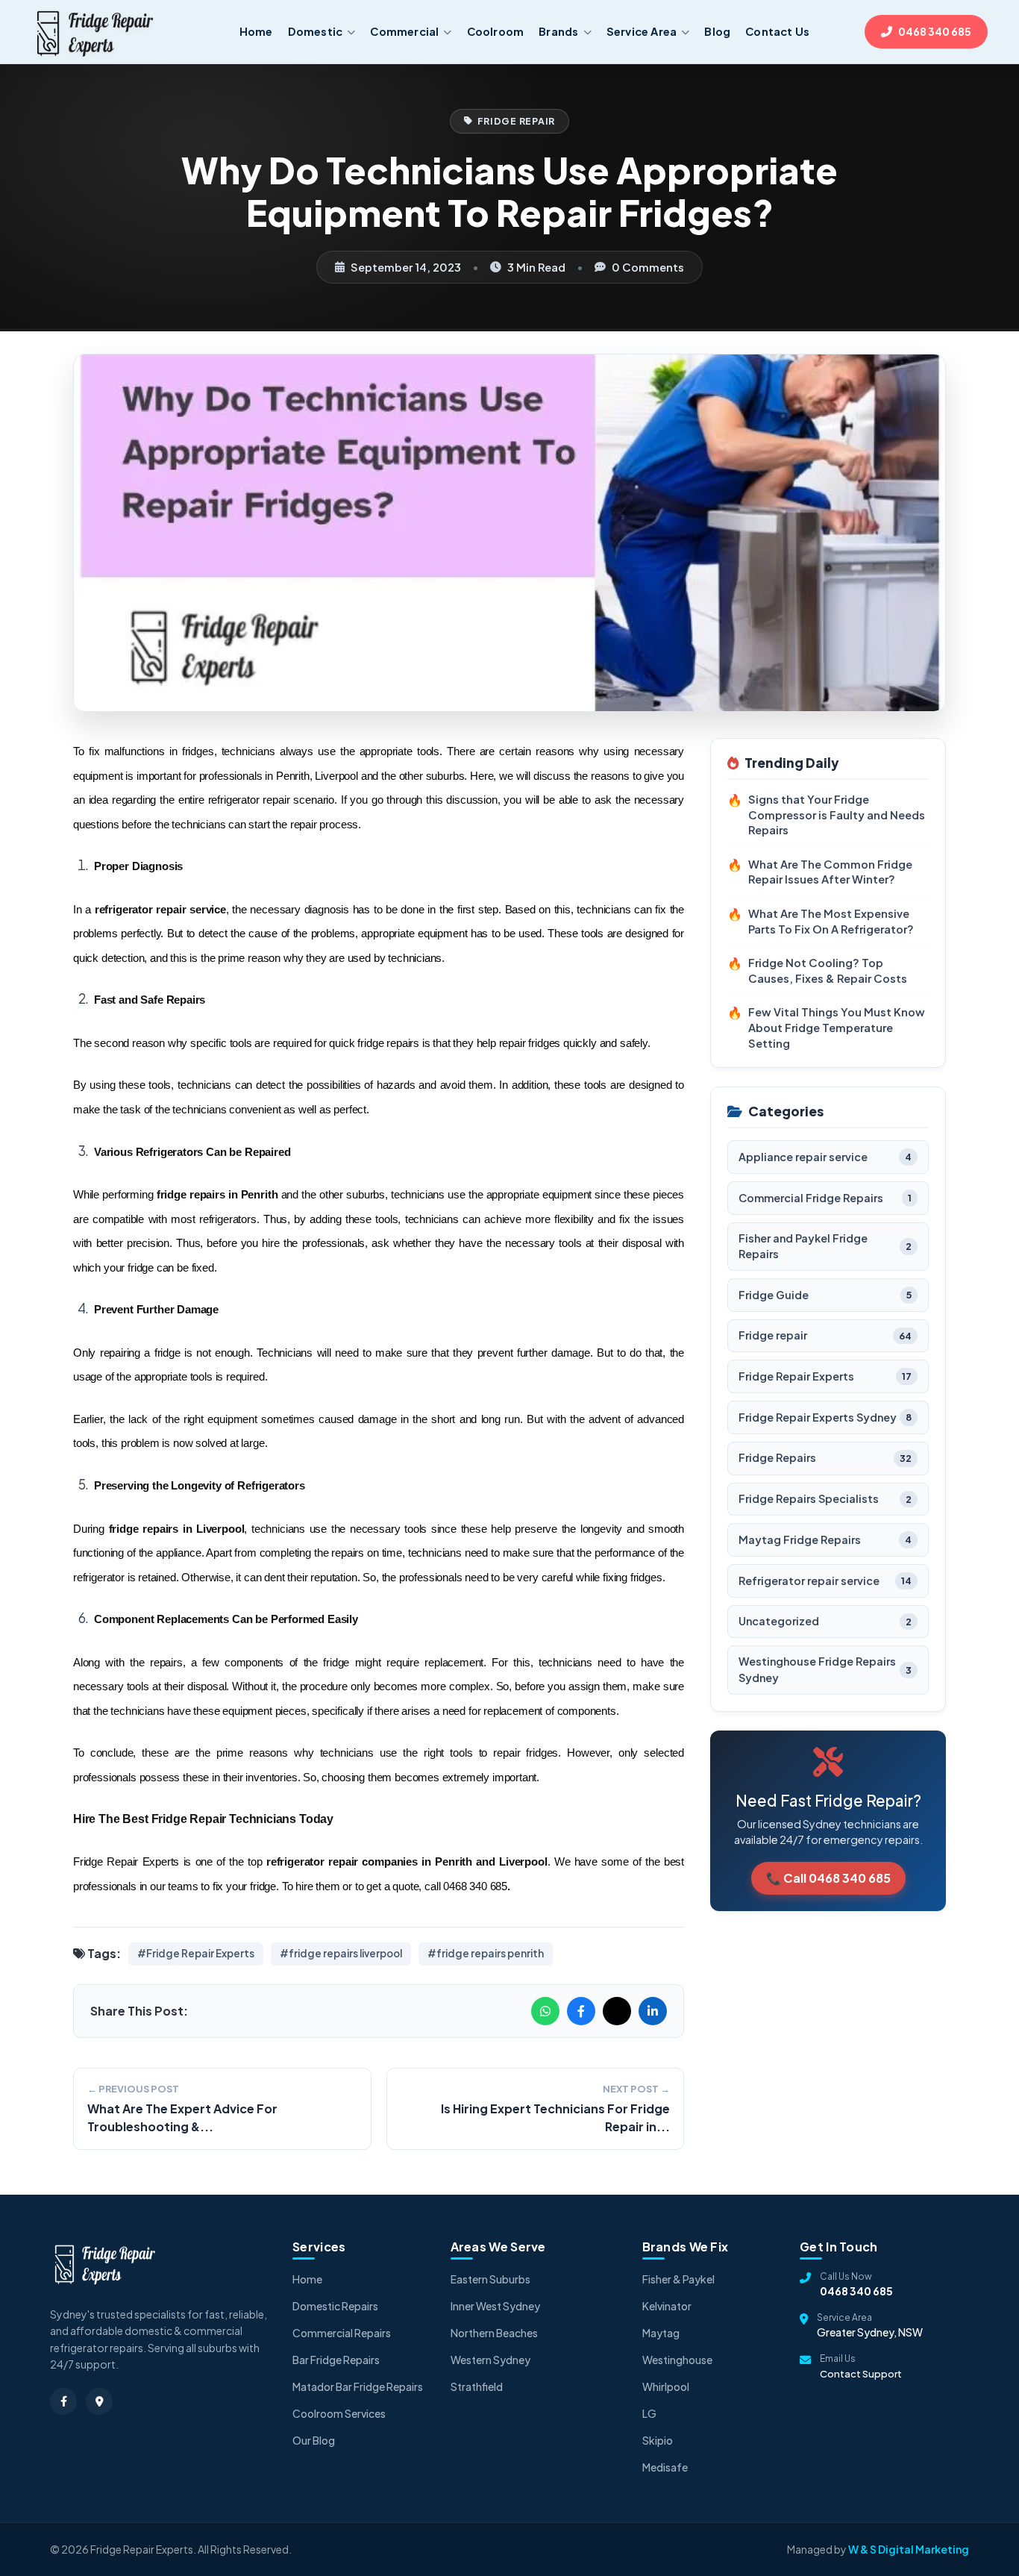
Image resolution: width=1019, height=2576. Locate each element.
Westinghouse (677, 2360)
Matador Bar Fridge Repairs (358, 2386)
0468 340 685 (856, 2291)
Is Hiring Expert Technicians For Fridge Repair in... (555, 2117)
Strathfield (477, 2386)
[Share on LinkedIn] (653, 2011)
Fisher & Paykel (678, 2279)
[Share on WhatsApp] (545, 2011)
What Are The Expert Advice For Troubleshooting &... (182, 2117)
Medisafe (665, 2467)
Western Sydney (490, 2360)
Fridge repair (517, 121)
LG (649, 2413)
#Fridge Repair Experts (196, 1953)
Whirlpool (666, 2386)
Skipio (658, 2440)
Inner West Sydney (495, 2306)
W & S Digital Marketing (909, 2549)
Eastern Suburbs (490, 2279)
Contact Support (861, 2374)
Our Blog (314, 2440)
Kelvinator (667, 2306)
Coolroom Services (339, 2413)
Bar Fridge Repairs (336, 2360)
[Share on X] (617, 2011)
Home (307, 2279)
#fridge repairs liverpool (341, 1953)
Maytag (661, 2333)
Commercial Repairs (342, 2333)
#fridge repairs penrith (486, 1953)
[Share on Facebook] (581, 2011)
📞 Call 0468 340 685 (828, 1878)
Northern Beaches (494, 2333)
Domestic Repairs (335, 2306)
